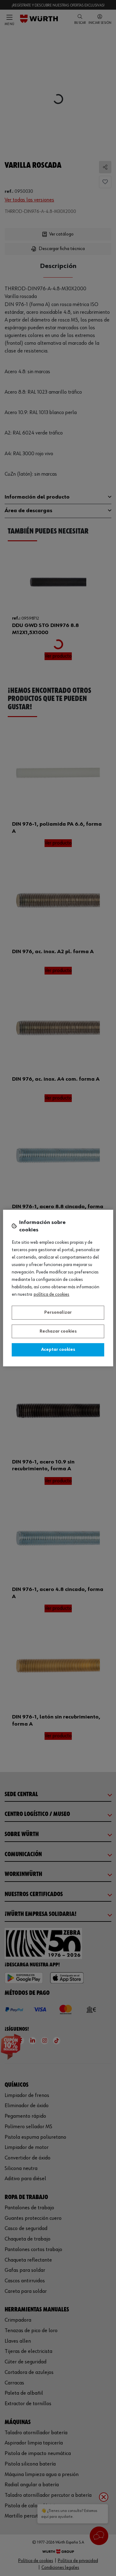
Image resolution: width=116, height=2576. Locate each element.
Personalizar (58, 1312)
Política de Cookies (52, 1294)
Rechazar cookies (58, 1331)
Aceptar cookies (58, 1350)
